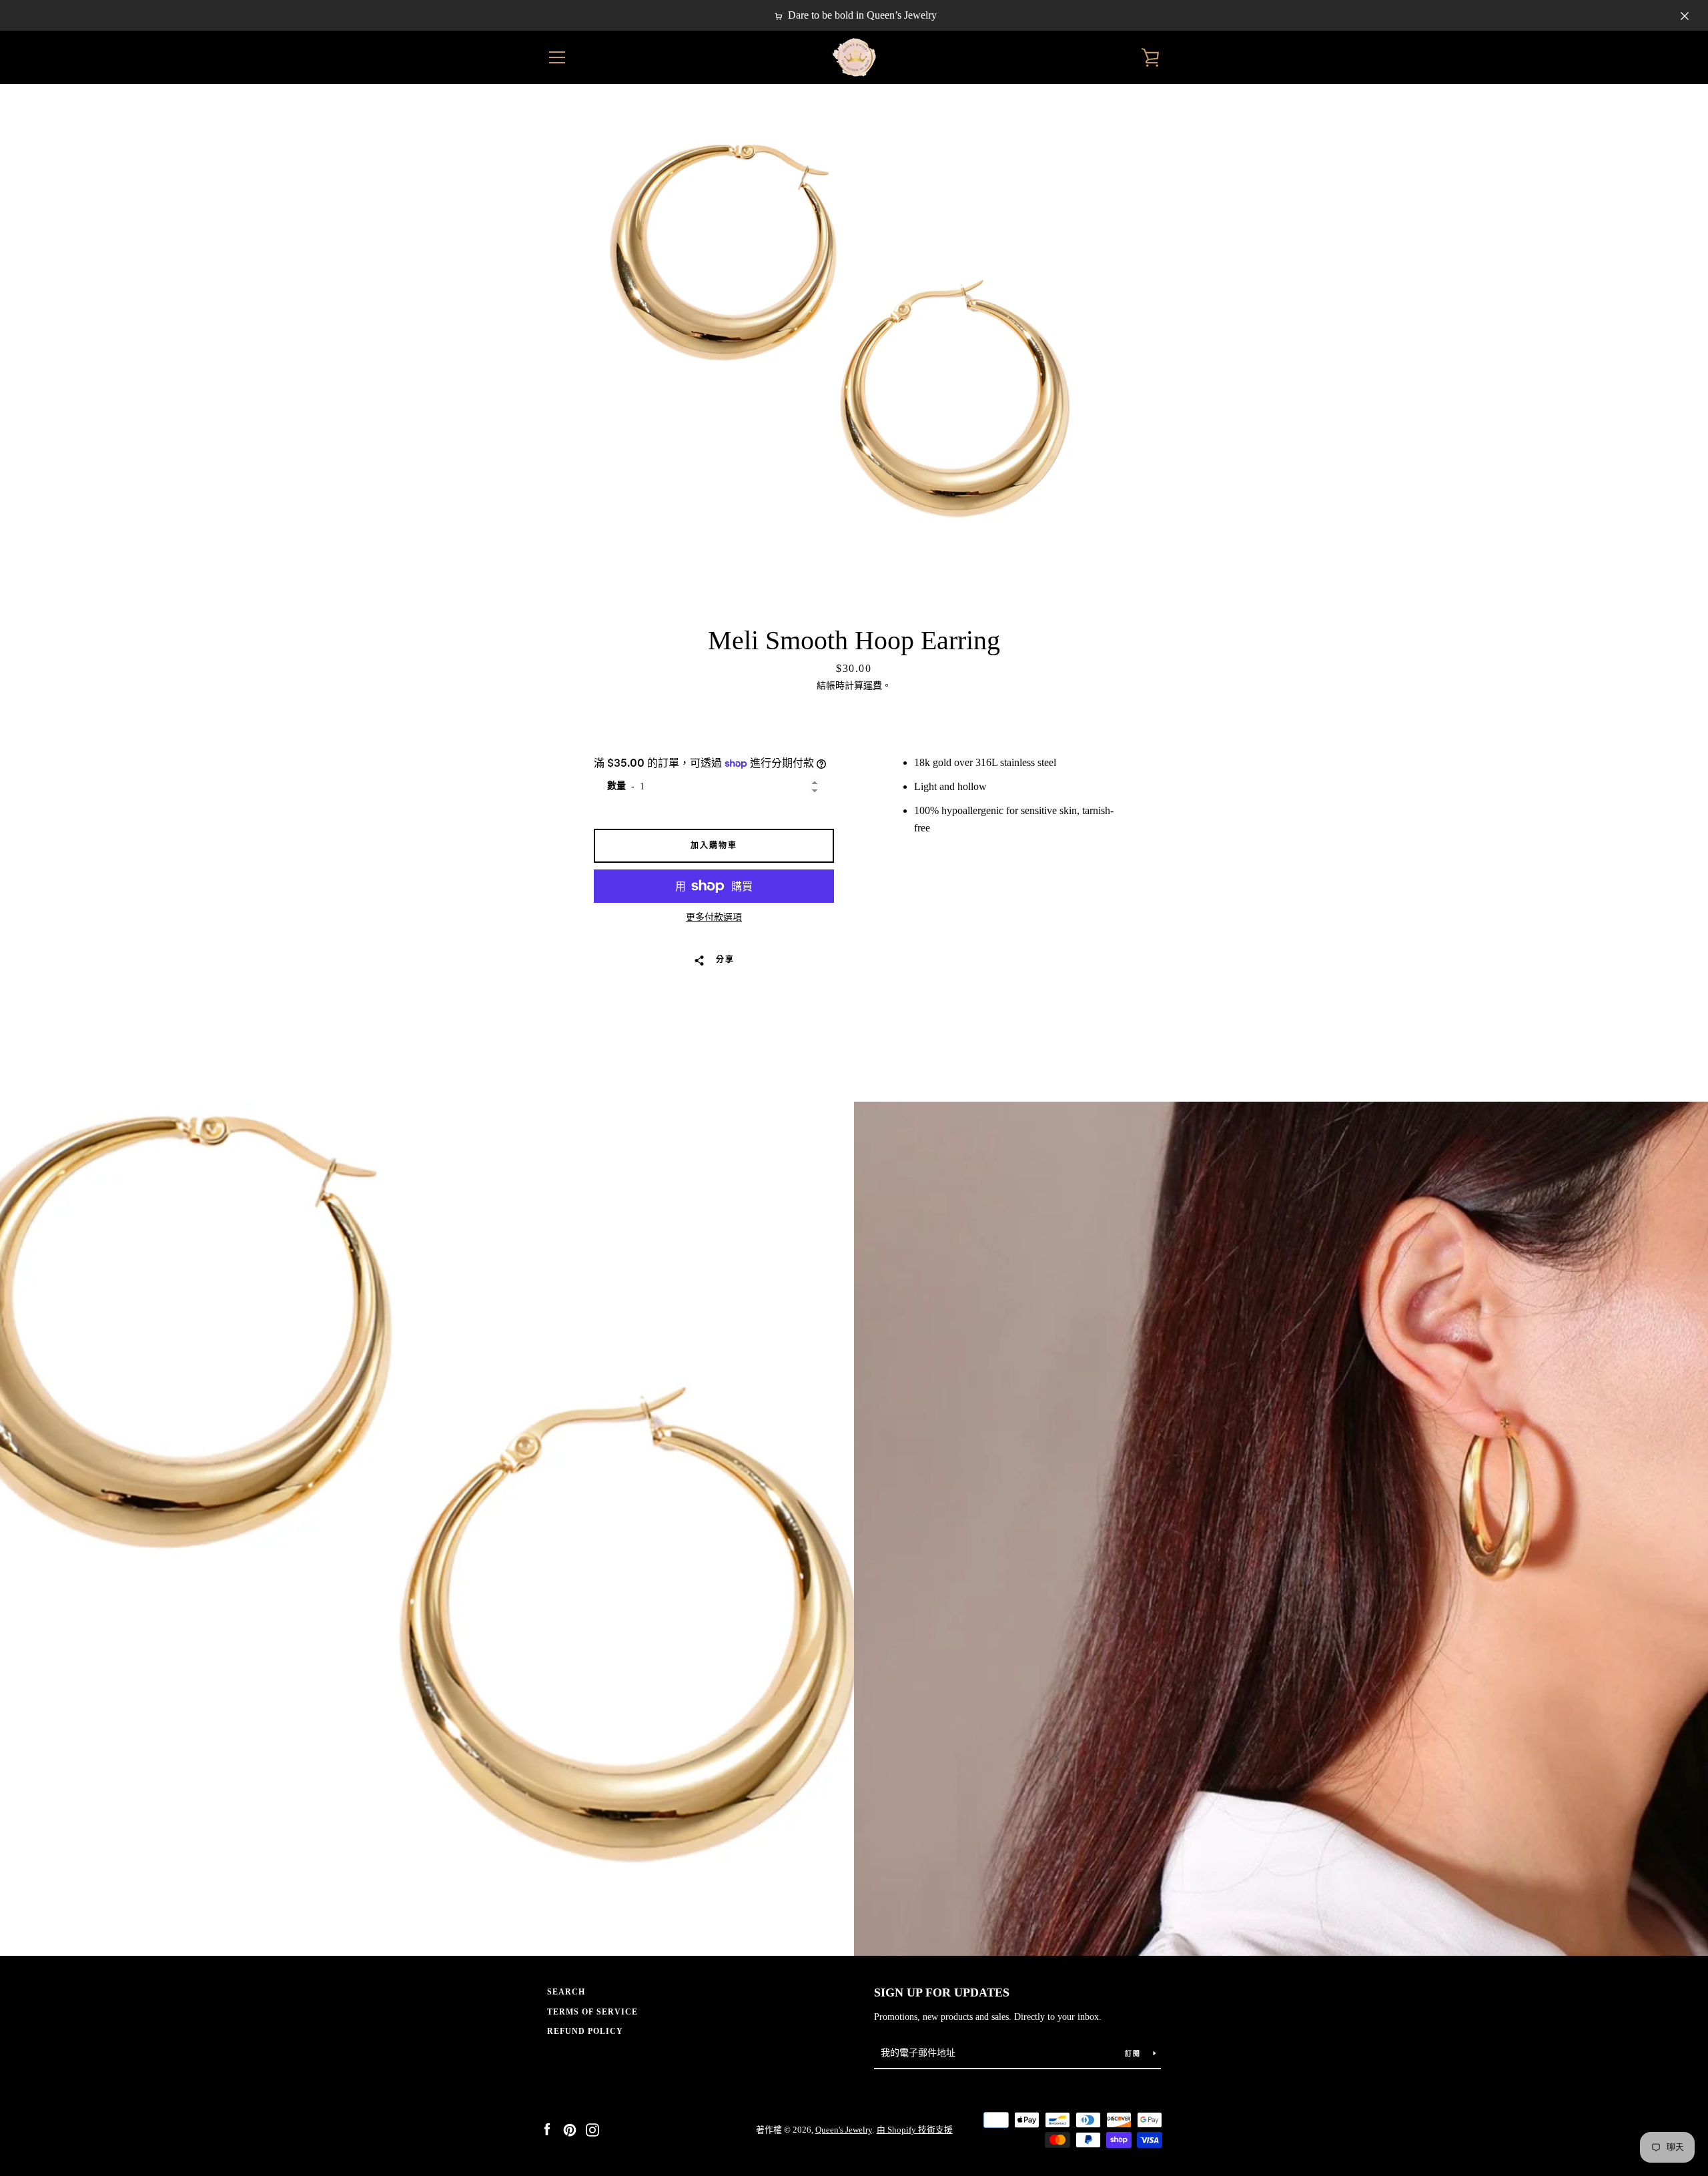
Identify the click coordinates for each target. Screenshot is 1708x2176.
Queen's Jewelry (844, 2130)
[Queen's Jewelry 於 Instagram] (592, 2129)
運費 (873, 686)
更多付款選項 (714, 917)
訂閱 (1134, 2054)
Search (566, 1992)
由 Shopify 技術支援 (915, 2130)
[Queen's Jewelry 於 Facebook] (547, 2129)
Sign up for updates (942, 1992)
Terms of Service (592, 2012)
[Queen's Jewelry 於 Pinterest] (570, 2129)
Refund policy (585, 2031)
